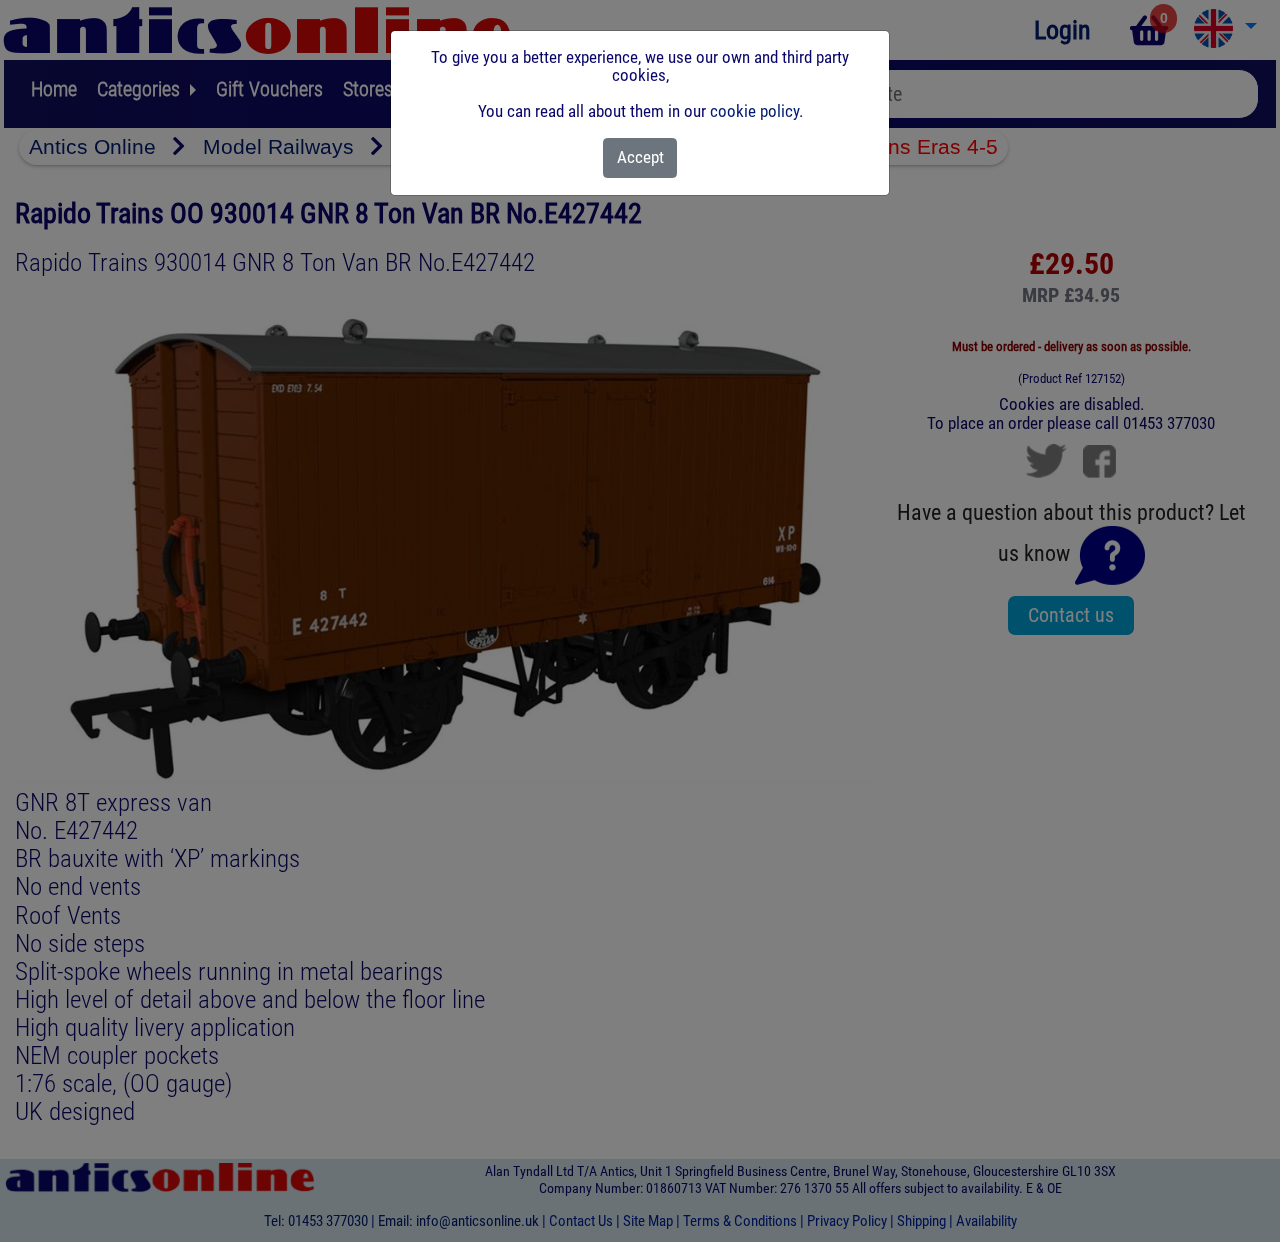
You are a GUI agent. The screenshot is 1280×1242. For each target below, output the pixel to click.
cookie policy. (756, 111)
